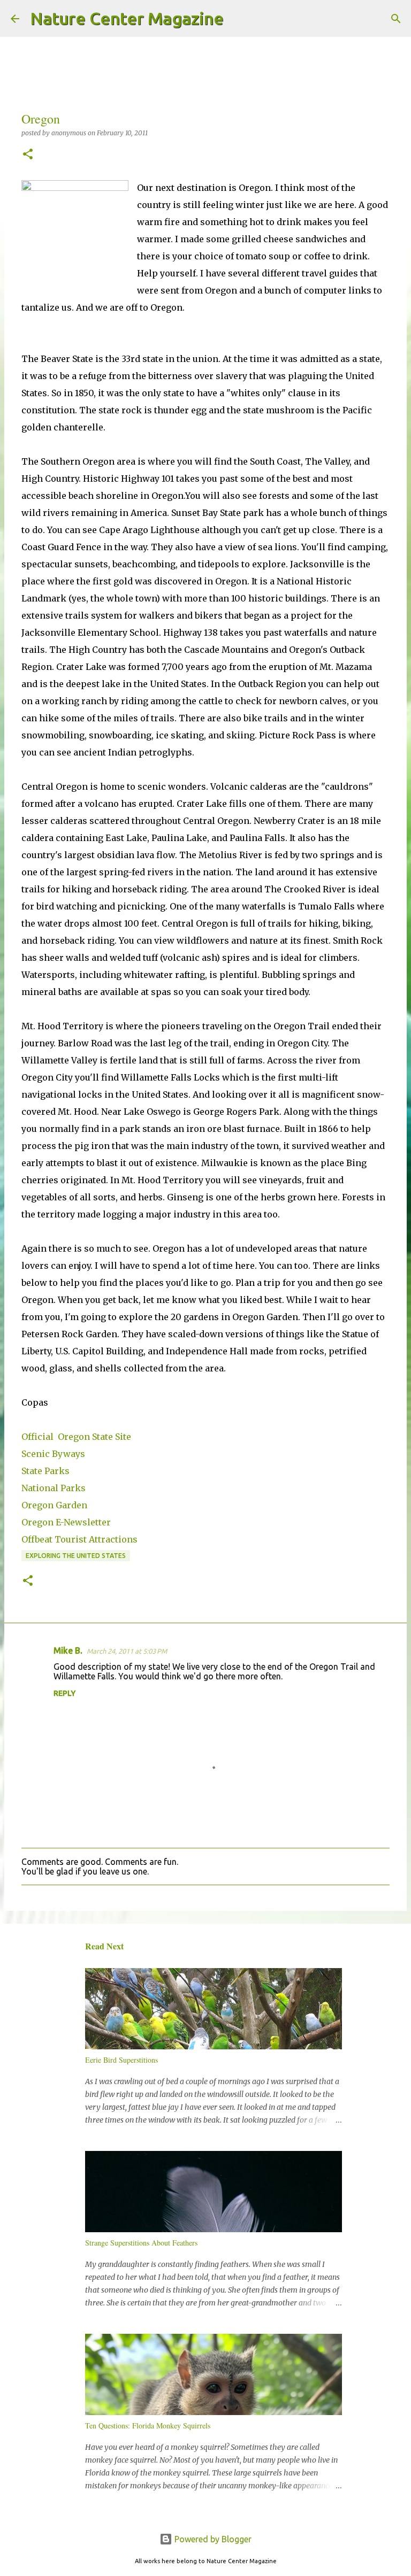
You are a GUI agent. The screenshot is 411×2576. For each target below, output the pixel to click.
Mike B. (68, 1651)
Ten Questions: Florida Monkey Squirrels (148, 2425)
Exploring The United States (76, 1556)
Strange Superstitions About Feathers (141, 2243)
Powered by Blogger (212, 2539)
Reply (64, 1693)
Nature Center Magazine (127, 18)
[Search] (239, 19)
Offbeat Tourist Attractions (79, 1539)
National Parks (54, 1488)
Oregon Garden (54, 1505)
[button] (28, 155)
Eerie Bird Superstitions (121, 2060)
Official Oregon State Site (76, 1437)
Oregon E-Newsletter (66, 1522)
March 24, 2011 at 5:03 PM (127, 1651)
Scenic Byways (53, 1454)
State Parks (45, 1471)
